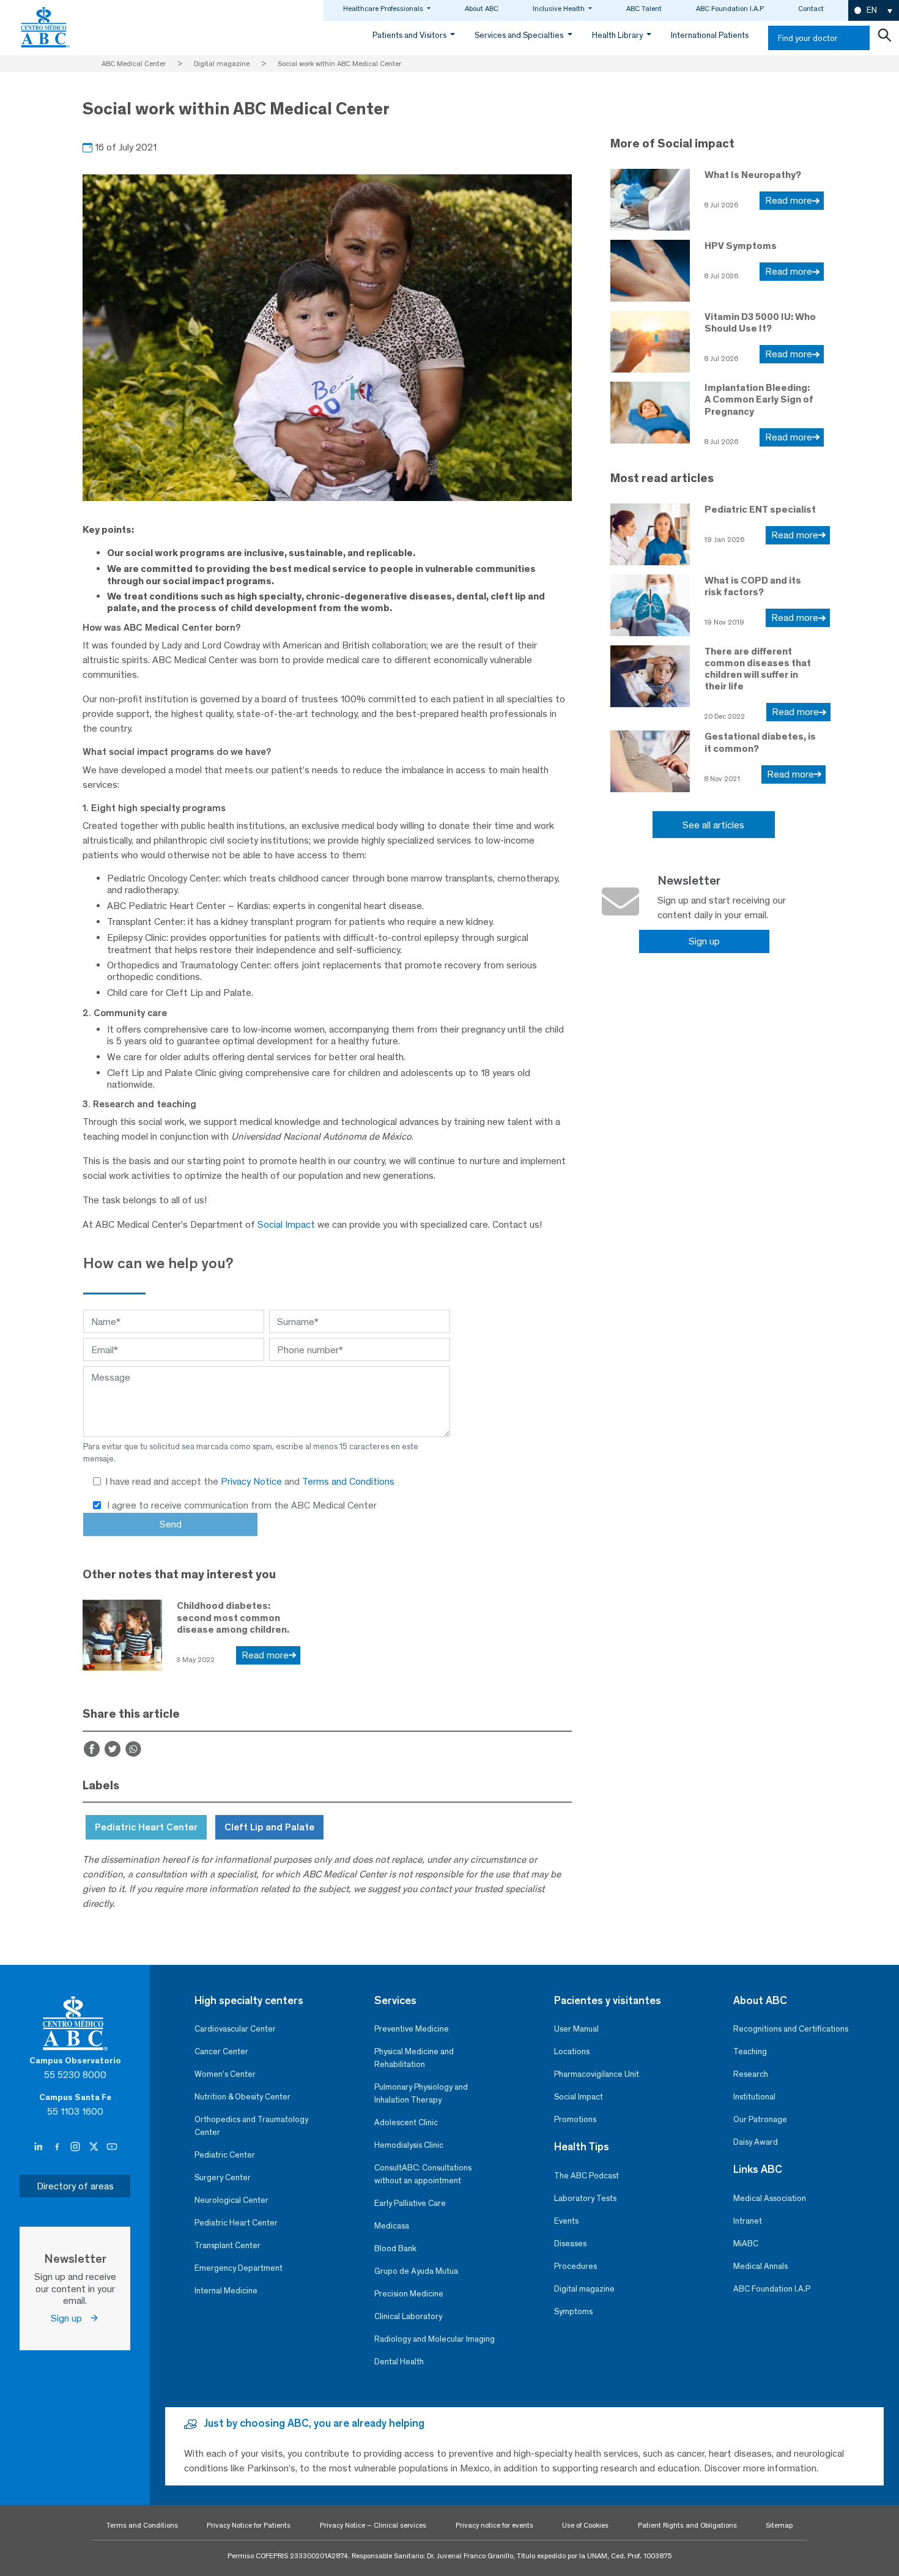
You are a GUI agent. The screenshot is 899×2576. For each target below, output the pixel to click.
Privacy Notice (253, 1481)
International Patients (710, 35)
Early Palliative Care (410, 2203)
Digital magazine (584, 2289)
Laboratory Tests (585, 2198)
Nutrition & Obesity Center (242, 2097)
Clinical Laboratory (408, 2316)
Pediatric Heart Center (236, 2223)
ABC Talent (644, 9)
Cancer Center (221, 2051)
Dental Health (399, 2362)
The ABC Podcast (586, 2176)
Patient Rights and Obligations (687, 2525)
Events (566, 2221)
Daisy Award (756, 2142)
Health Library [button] (618, 35)
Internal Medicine (226, 2291)
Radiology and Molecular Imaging (435, 2339)
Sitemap (779, 2525)
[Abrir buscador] (884, 38)
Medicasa (392, 2226)
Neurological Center (231, 2200)
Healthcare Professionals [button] (384, 9)
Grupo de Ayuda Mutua (416, 2271)
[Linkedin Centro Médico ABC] (40, 2147)
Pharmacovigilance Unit (597, 2074)
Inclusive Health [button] (560, 9)
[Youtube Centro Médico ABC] (112, 2147)
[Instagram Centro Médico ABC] (76, 2147)
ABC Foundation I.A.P (730, 9)
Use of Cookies (585, 2525)
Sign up (704, 941)
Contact (811, 9)
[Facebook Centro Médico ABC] (58, 2147)
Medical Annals (760, 2266)
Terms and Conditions (348, 1481)
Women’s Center (225, 2074)
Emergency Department (239, 2268)
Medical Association (770, 2198)
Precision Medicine (409, 2294)
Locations (572, 2051)
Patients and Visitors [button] (410, 35)
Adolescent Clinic (406, 2122)
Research (751, 2074)
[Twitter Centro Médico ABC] (95, 2147)
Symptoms (573, 2311)
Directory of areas (75, 2186)
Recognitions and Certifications (791, 2029)
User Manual (576, 2029)
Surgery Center (223, 2177)
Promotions (575, 2119)
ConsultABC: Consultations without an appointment (423, 2174)
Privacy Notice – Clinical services (373, 2525)
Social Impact (286, 1224)
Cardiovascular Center (235, 2029)
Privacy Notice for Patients (249, 2525)
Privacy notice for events (494, 2525)
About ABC (482, 9)
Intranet (748, 2221)
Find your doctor (808, 38)
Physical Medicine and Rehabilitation (414, 2058)
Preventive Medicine (412, 2029)
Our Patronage (760, 2119)
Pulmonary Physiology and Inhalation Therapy (421, 2093)
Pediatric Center (225, 2155)
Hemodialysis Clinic (409, 2145)
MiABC (746, 2244)
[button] (874, 11)
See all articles (713, 825)
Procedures (575, 2266)
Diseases (570, 2244)
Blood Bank (395, 2248)
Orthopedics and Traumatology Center (251, 2126)
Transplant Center (228, 2245)
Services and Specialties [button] (520, 35)
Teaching (750, 2051)
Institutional (754, 2097)
